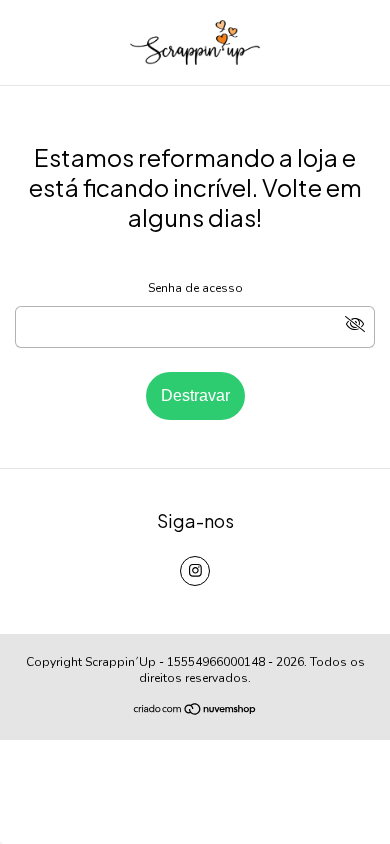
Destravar (195, 395)
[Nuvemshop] (195, 712)
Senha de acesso (195, 288)
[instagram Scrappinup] (195, 571)
